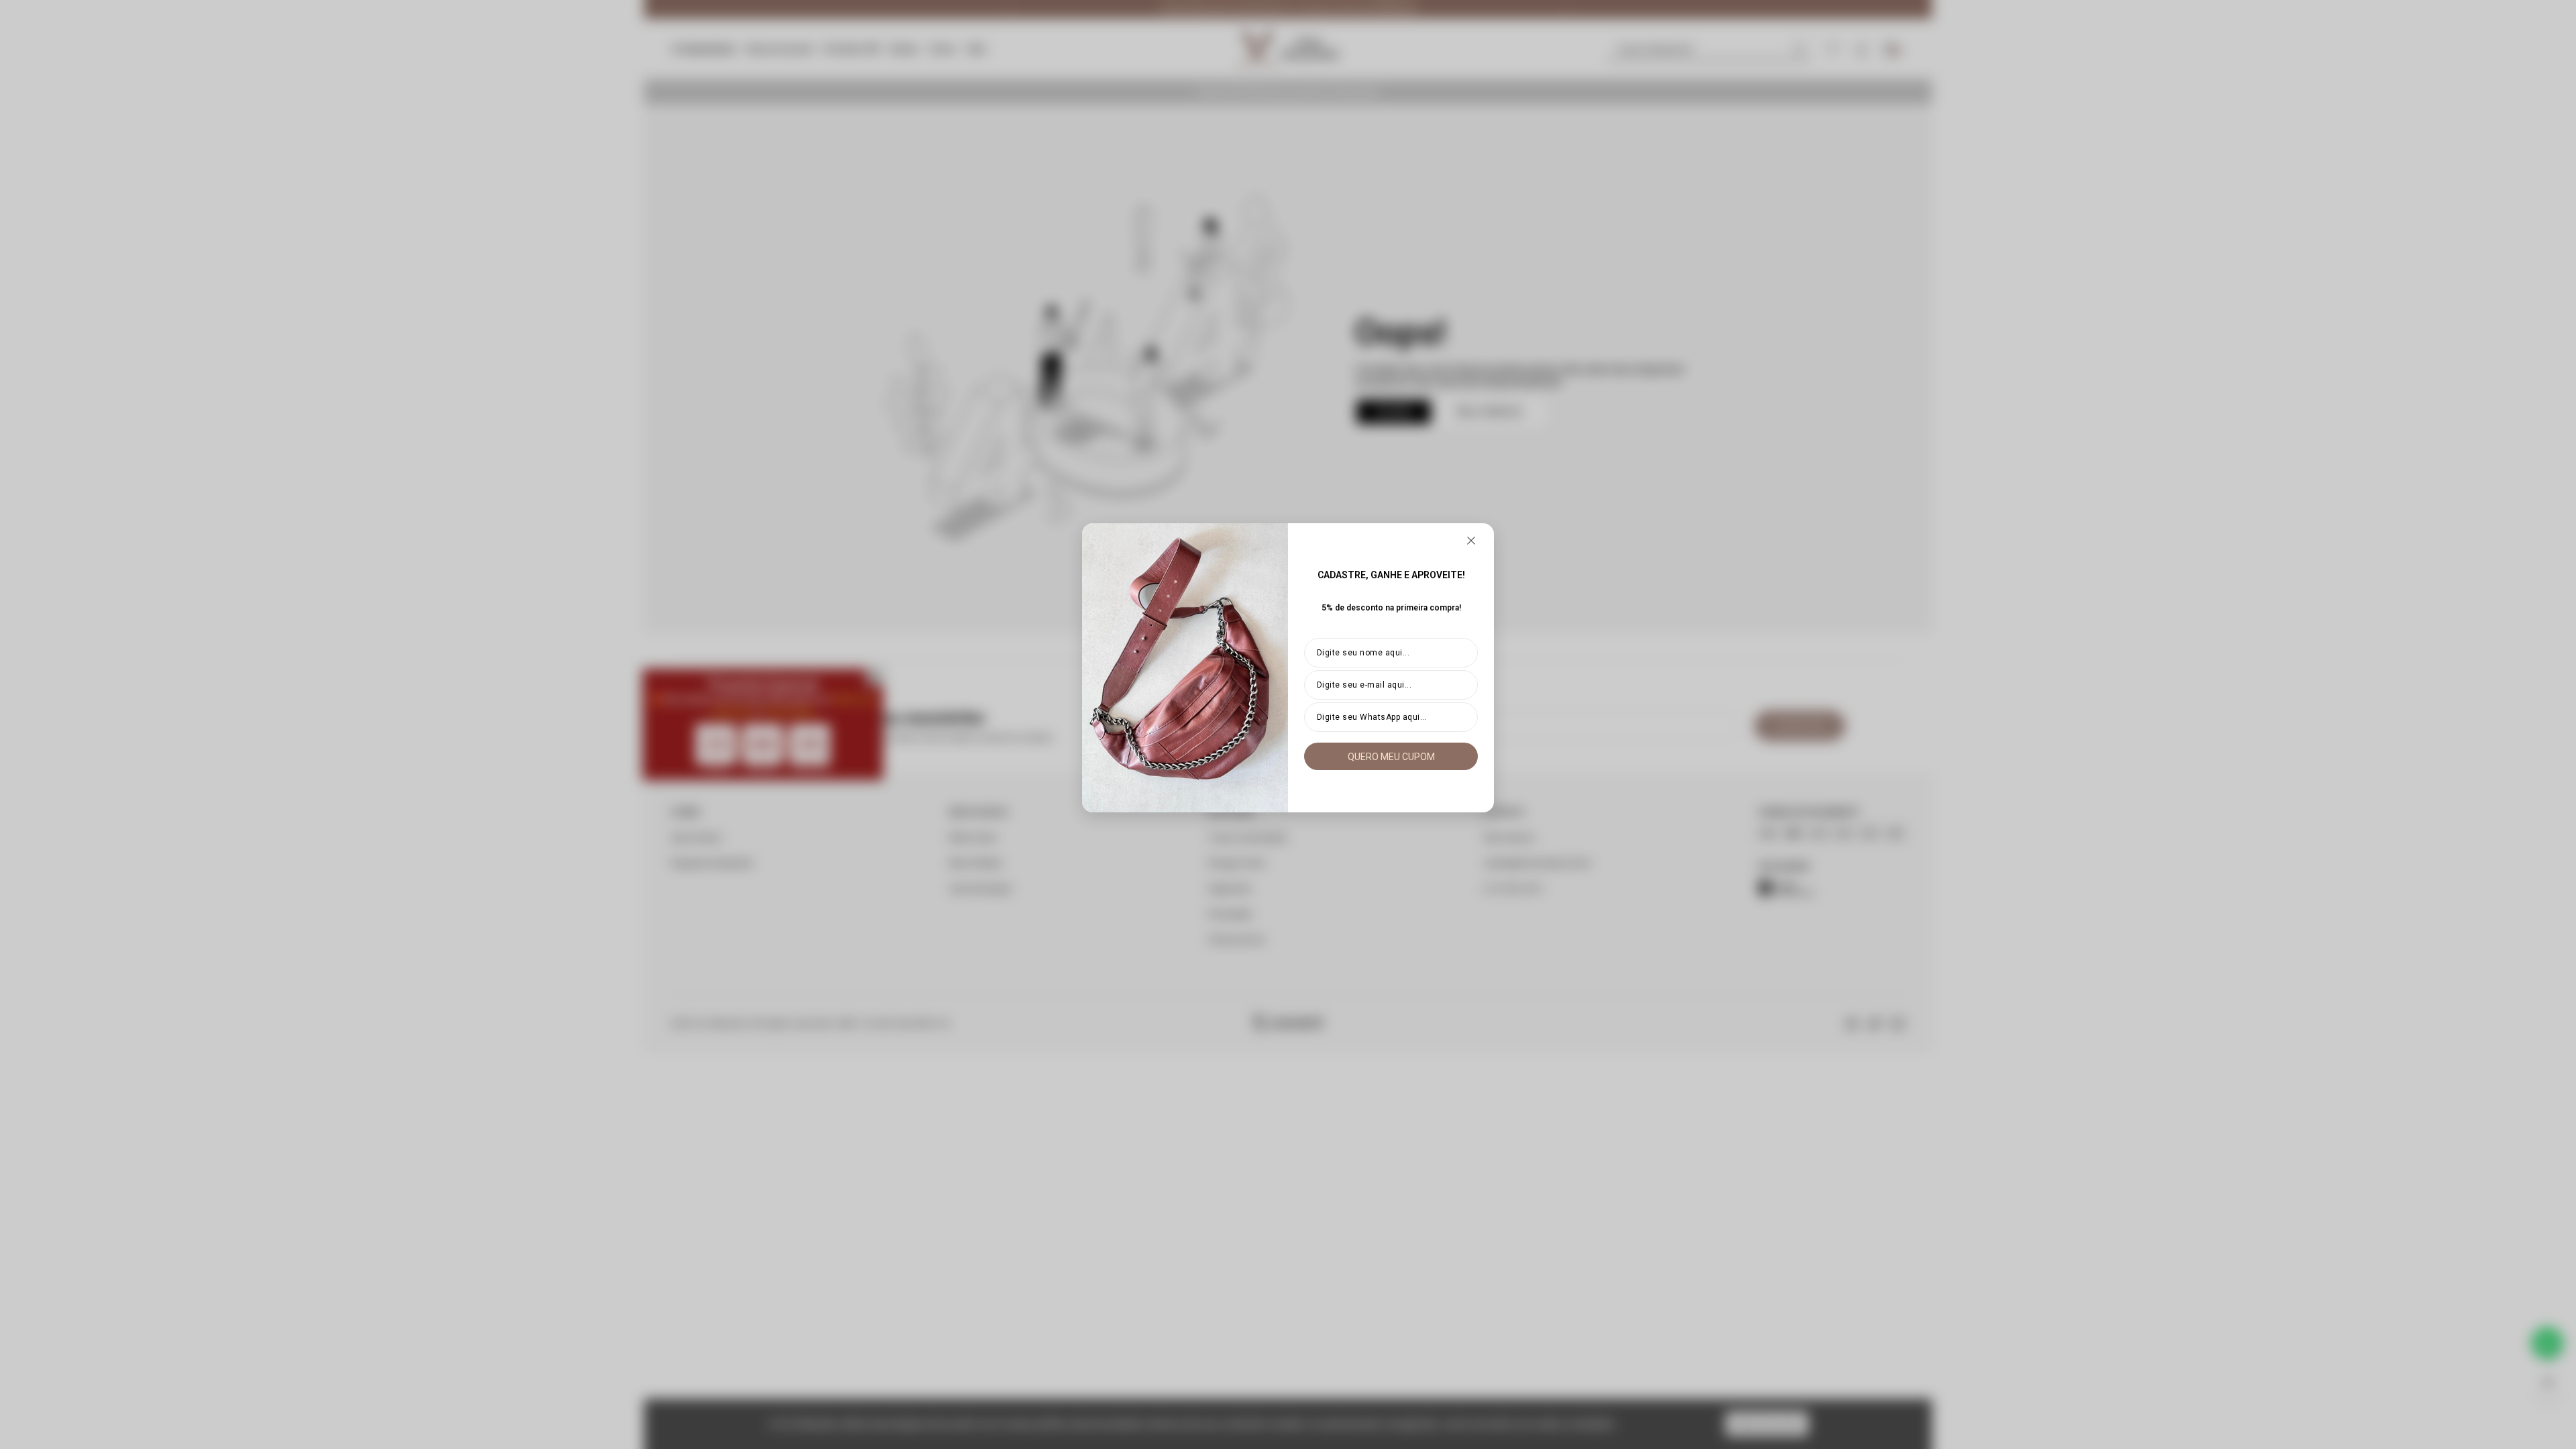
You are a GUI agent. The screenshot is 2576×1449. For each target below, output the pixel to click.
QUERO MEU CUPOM (1391, 757)
